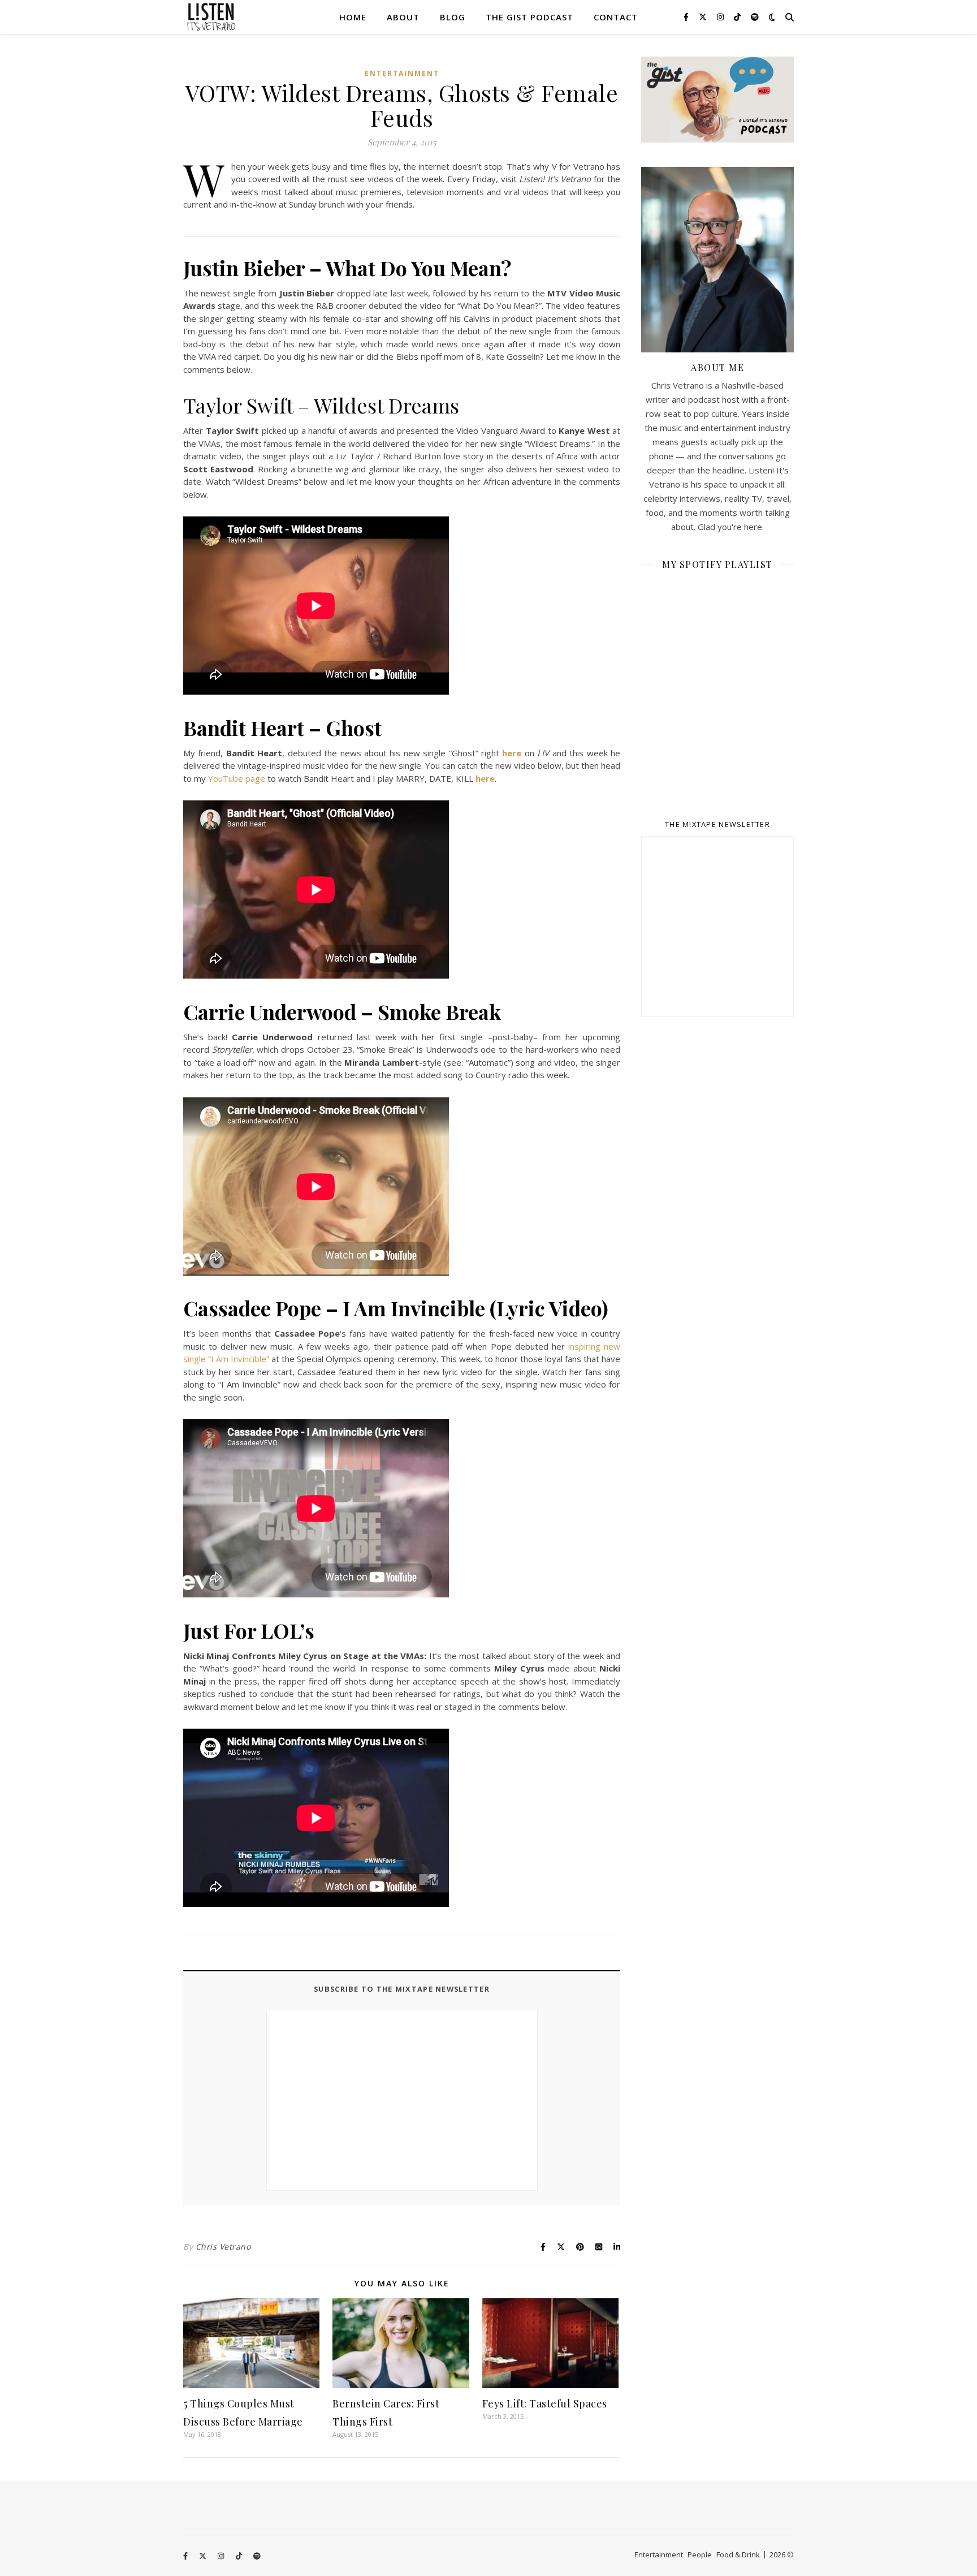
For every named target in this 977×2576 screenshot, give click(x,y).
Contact (616, 17)
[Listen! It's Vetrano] (211, 17)
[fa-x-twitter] (704, 17)
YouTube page (237, 778)
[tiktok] (738, 17)
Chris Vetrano (223, 2247)
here (512, 753)
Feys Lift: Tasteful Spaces (545, 2403)
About (403, 17)
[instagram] (721, 17)
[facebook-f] (687, 17)
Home (353, 17)
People (700, 2555)
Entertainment (402, 73)
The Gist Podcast (529, 17)
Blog (453, 17)
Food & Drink (738, 2555)
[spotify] (755, 17)
